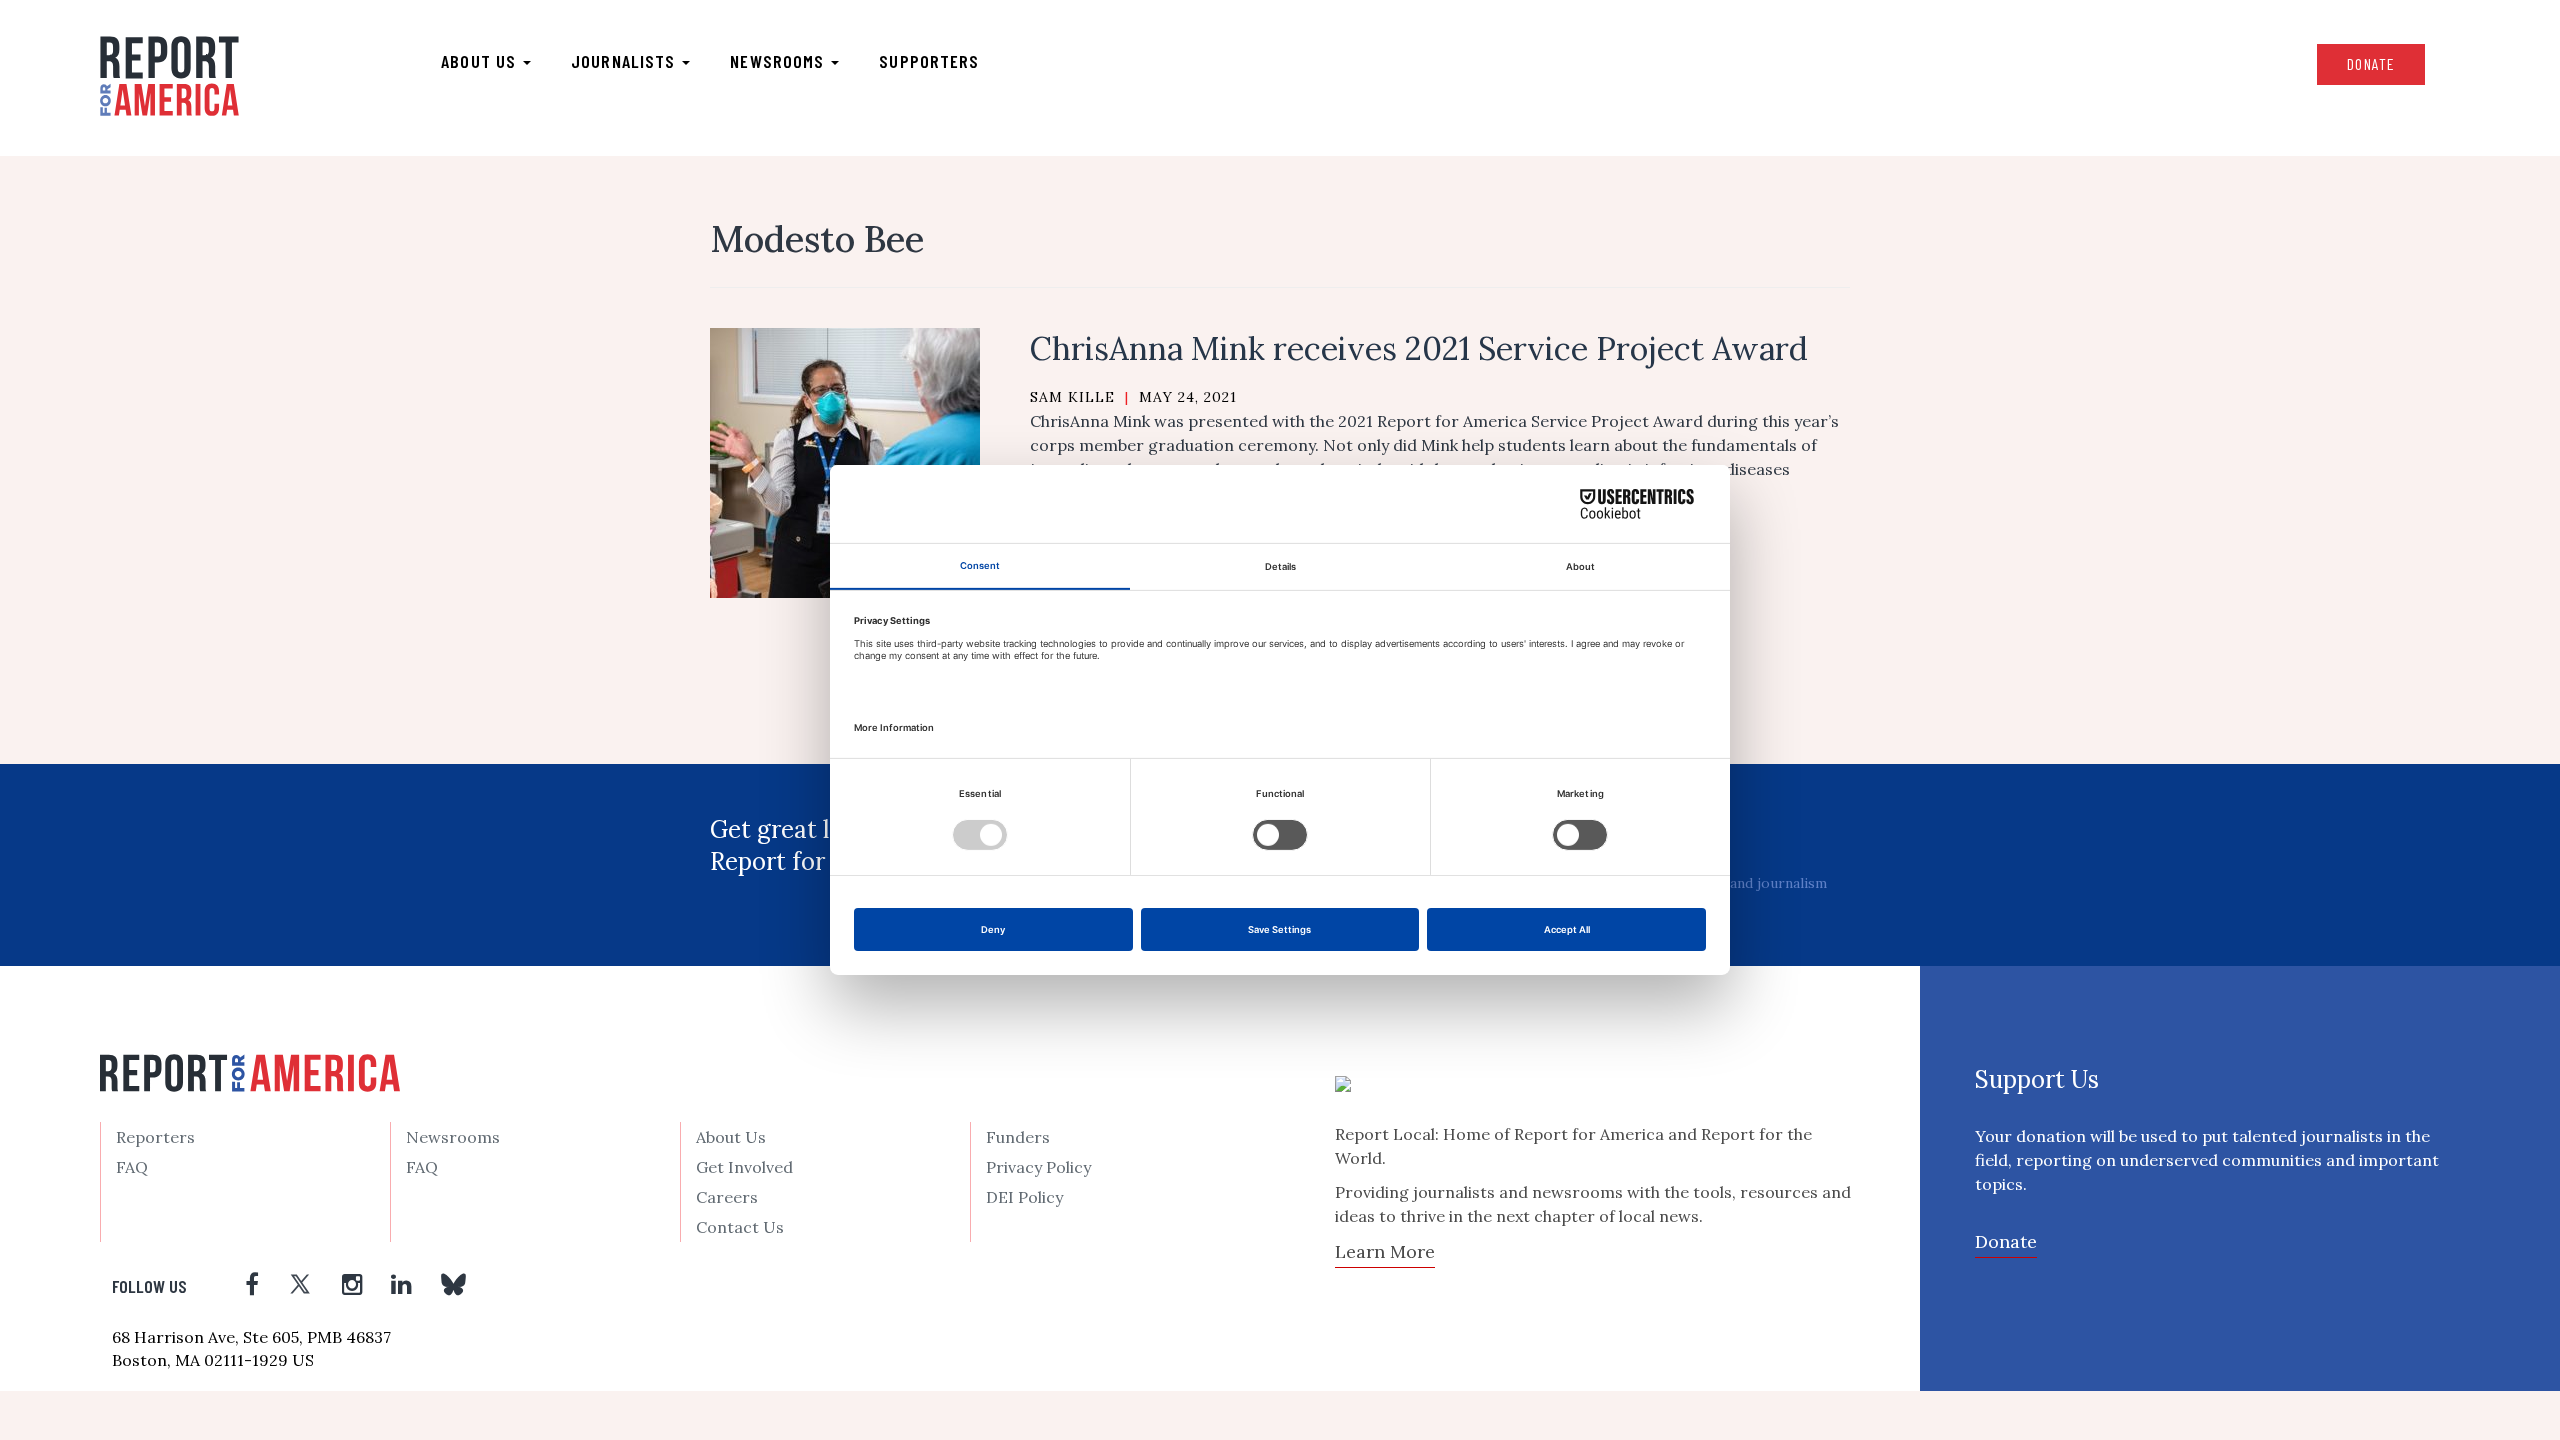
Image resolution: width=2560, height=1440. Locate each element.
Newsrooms (779, 61)
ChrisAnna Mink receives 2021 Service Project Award (1419, 348)
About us (481, 61)
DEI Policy (1024, 1197)
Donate (2371, 63)
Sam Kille (1072, 397)
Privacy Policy (1038, 1167)
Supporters (929, 61)
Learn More (1385, 1251)
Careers (727, 1197)
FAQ (132, 1167)
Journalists (625, 61)
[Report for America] (169, 76)
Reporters (155, 1137)
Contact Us (740, 1227)
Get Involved (744, 1167)
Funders (1018, 1137)
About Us (731, 1137)
